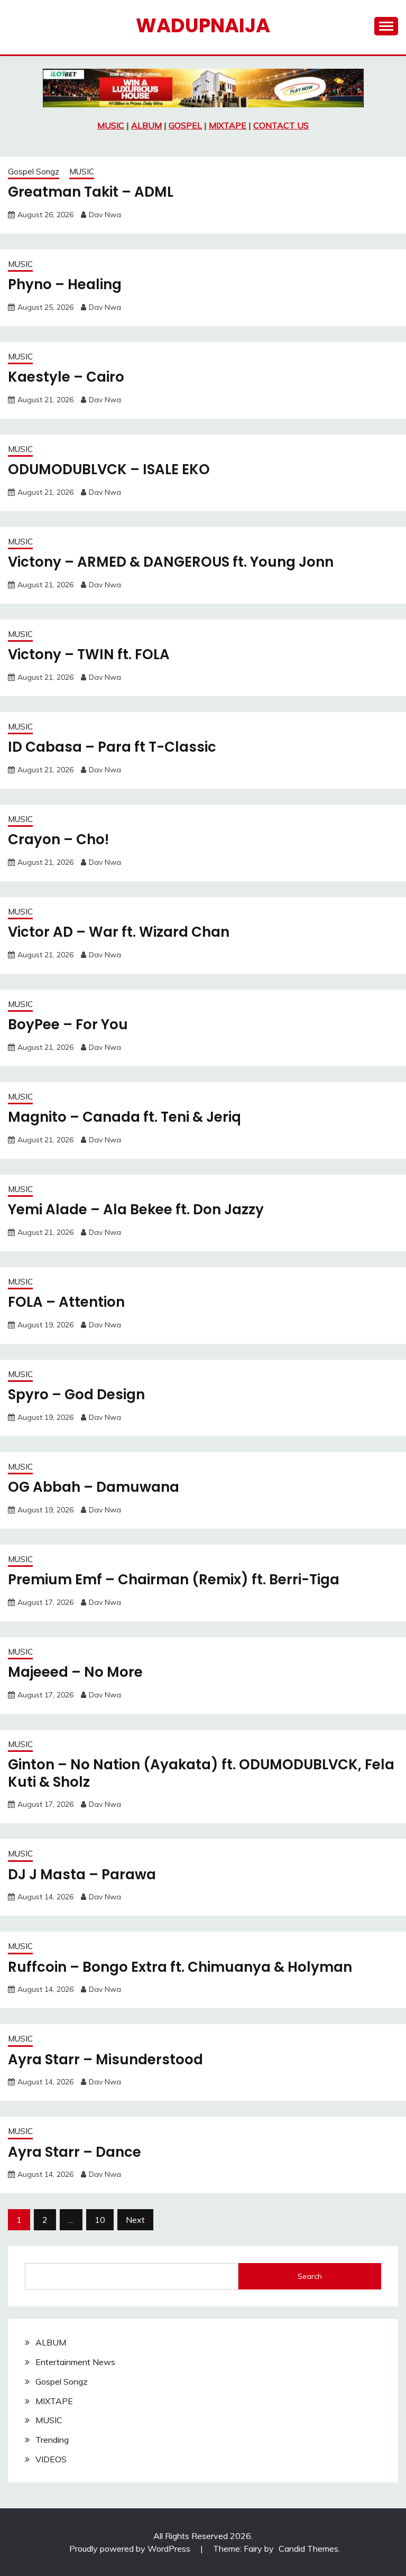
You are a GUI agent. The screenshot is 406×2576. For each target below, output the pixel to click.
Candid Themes (308, 2549)
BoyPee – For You (68, 1024)
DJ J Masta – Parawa (82, 1875)
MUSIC (111, 125)
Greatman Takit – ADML (91, 192)
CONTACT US (281, 125)
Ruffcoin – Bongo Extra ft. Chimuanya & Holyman (180, 1967)
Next (135, 2220)
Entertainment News (75, 2362)
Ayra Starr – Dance (75, 2152)
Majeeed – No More (75, 1672)
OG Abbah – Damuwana (94, 1487)
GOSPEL (185, 125)
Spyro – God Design (76, 1395)
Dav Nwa (105, 215)
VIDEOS (51, 2459)
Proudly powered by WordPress (131, 2549)
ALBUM (146, 125)
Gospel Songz (34, 172)
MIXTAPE (228, 125)
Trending (52, 2440)
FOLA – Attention (66, 1302)
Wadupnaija (203, 25)
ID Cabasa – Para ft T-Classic (112, 747)
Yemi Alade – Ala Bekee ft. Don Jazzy (136, 1209)
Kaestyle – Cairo (66, 377)
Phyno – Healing (65, 284)
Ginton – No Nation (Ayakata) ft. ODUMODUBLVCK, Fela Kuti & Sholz (201, 1773)
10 (100, 2220)
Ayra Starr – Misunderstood (105, 2060)
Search (310, 2276)
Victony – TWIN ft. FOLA (89, 654)
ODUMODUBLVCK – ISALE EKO (109, 469)
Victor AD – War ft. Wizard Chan (119, 932)
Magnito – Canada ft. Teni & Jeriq (124, 1117)
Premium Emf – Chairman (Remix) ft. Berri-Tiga (174, 1580)
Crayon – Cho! (58, 839)
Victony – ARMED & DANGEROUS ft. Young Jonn (171, 562)
